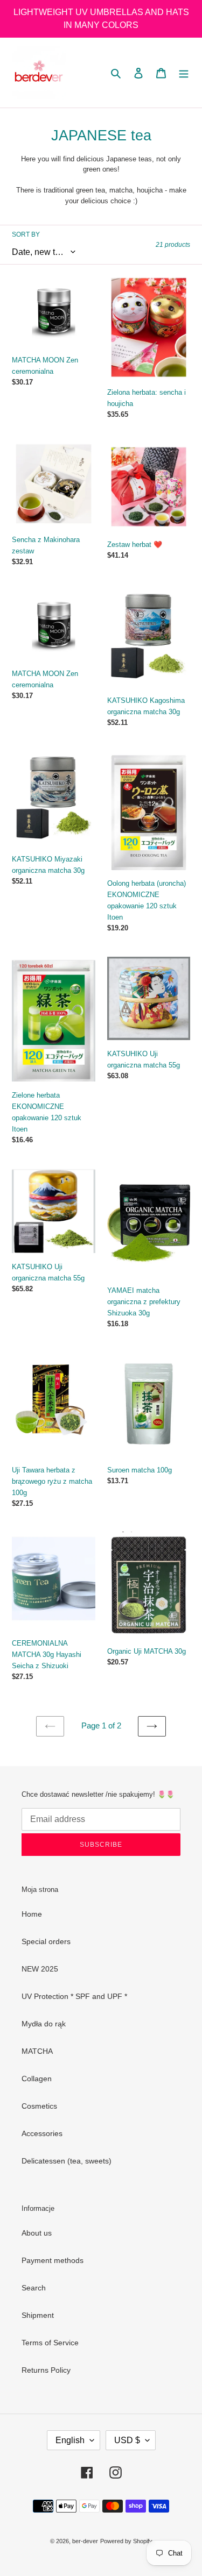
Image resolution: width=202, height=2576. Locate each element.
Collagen (37, 2079)
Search (34, 2288)
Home (32, 1914)
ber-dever (85, 2541)
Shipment (38, 2315)
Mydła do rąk (44, 2024)
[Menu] (184, 72)
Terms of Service (50, 2343)
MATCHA (37, 2051)
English (70, 2440)
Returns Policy (46, 2370)
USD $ (127, 2440)
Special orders (46, 1941)
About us (37, 2233)
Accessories (42, 2133)
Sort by (26, 234)
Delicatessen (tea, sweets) (67, 2161)
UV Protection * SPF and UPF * (74, 1996)
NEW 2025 (40, 1969)
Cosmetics (39, 2106)
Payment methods (53, 2260)
